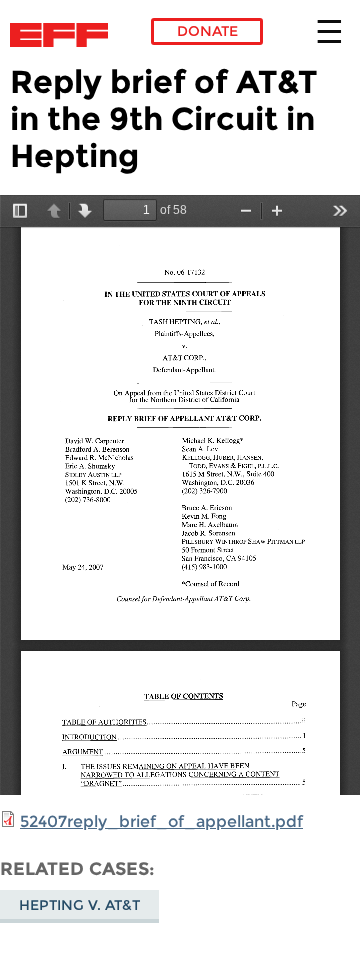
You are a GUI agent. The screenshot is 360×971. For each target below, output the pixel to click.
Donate (207, 31)
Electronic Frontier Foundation (64, 35)
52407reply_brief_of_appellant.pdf (161, 821)
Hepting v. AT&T (79, 905)
